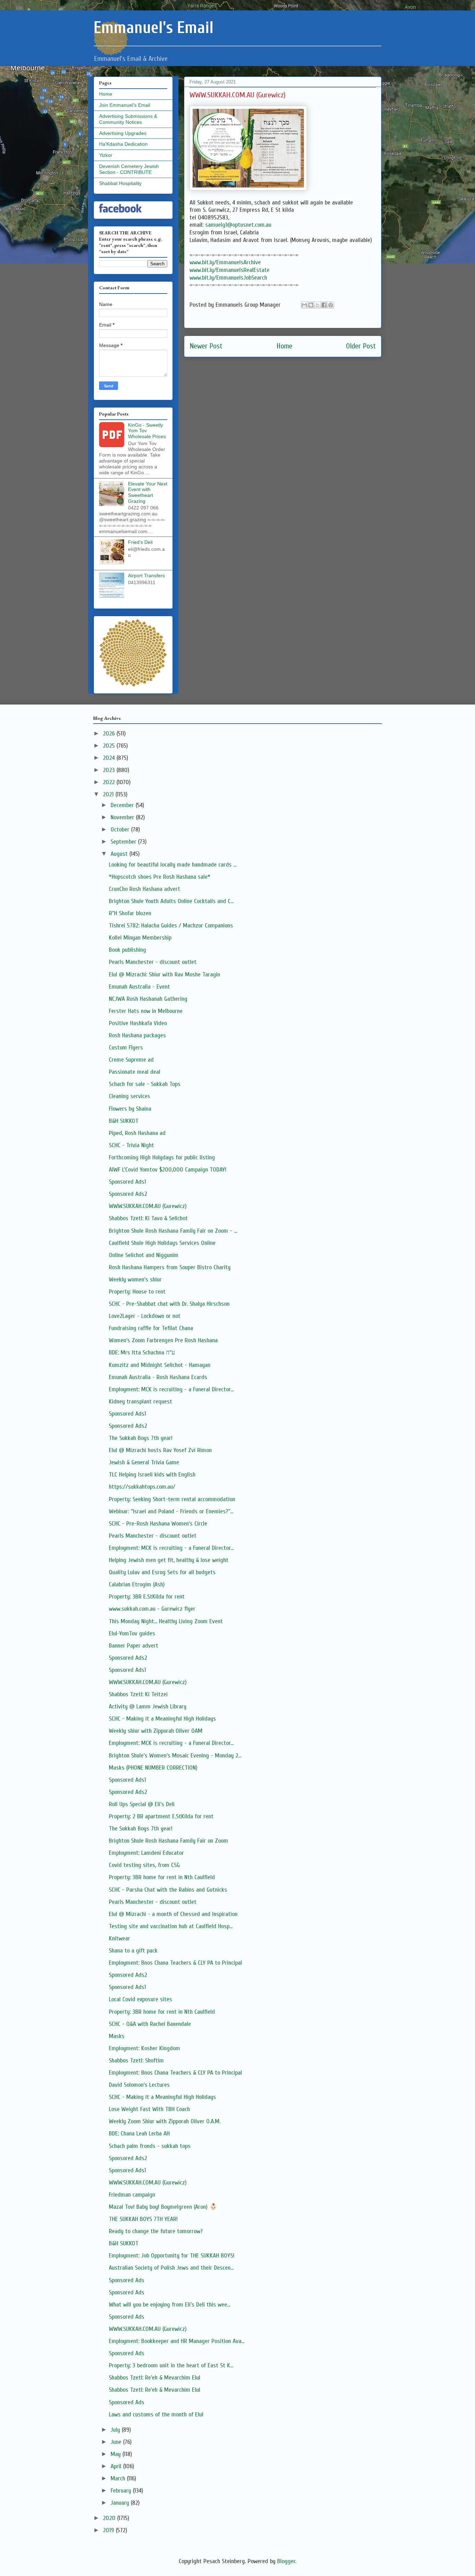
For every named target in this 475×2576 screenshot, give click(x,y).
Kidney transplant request (140, 1402)
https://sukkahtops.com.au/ (142, 1487)
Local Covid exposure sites (140, 1999)
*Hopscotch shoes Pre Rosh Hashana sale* (160, 877)
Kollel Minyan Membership (140, 938)
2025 (110, 746)
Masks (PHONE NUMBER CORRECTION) (153, 1768)
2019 (109, 2530)
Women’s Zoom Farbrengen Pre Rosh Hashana (163, 1340)
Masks (117, 2036)
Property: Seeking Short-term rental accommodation (172, 1499)
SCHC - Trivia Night (131, 1145)
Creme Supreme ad (131, 1060)
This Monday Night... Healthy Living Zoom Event (166, 1621)
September (124, 842)
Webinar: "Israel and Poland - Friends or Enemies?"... (171, 1511)
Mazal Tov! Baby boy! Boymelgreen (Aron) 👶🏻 (163, 2207)
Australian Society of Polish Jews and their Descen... (171, 2268)
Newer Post (206, 346)
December (123, 805)
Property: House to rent (137, 1292)
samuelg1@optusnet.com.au (238, 225)
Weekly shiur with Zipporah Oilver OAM (156, 1731)
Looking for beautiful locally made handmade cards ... (173, 865)
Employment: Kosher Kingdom (144, 2048)
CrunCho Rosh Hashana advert (144, 889)
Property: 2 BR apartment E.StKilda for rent (161, 1816)
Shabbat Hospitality (120, 183)
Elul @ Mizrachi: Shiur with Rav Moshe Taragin (164, 975)
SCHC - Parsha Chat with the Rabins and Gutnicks (168, 1890)
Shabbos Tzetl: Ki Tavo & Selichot (148, 1218)
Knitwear (119, 1938)
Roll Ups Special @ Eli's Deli (142, 1804)
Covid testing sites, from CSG (144, 1865)
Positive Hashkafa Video (138, 1023)
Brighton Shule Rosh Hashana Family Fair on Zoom (168, 1841)
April (117, 2466)
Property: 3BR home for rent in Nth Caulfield (162, 1877)
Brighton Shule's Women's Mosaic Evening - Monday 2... (175, 1756)
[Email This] (304, 305)
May (116, 2454)
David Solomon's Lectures (139, 2085)
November (123, 817)
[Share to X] (317, 305)
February (122, 2491)
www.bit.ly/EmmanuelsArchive (225, 262)
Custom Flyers (126, 1048)
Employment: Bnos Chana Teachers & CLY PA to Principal (175, 1963)
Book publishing (127, 950)
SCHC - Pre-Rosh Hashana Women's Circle (158, 1524)
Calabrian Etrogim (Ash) (137, 1584)
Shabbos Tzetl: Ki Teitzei (138, 1694)
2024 (110, 758)
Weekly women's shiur (135, 1279)
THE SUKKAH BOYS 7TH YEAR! (143, 2219)
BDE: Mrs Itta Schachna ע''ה (142, 1353)
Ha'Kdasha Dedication (123, 144)
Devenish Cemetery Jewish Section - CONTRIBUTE (129, 169)
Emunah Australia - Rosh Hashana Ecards (158, 1377)
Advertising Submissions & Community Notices (128, 119)
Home (284, 346)
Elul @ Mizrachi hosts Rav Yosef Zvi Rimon (160, 1450)
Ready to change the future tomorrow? (156, 2231)
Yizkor (106, 155)
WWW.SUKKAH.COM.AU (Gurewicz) (148, 1206)
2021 (109, 794)
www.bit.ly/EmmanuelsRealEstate (230, 270)
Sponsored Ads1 (127, 1182)
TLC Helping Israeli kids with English (152, 1475)
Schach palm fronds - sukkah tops (150, 2146)
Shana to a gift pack (133, 1951)
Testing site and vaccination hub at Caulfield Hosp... (171, 1926)
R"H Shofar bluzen (130, 913)
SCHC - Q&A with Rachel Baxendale (150, 2024)
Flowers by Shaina (130, 1109)
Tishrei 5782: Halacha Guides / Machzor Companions (171, 925)
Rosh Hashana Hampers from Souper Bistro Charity (170, 1267)
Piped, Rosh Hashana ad (137, 1133)
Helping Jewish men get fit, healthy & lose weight (169, 1560)
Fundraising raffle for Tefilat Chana (151, 1328)
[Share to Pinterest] (331, 305)
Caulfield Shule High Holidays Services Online (162, 1243)
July (116, 2430)
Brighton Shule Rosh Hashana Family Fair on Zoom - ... (173, 1231)
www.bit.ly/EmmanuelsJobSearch (228, 278)
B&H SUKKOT (124, 1121)
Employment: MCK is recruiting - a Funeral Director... (171, 1389)
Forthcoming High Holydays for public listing (162, 1157)
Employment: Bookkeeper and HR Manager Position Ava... (177, 2341)
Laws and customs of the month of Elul (156, 2414)
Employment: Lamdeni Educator (146, 1853)
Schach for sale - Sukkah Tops (145, 1084)
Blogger (286, 2561)
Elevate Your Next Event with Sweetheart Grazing (148, 492)
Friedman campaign (132, 2195)
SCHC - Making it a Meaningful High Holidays (162, 1719)
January (121, 2503)
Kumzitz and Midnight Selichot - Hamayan (160, 1365)
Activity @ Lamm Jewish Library (148, 1706)
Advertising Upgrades (123, 133)
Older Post (361, 346)
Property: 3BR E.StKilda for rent (147, 1597)
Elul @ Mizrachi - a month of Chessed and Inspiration (173, 1914)
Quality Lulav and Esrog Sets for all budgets (162, 1572)
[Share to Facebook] (324, 305)
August (120, 854)
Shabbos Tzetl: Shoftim (136, 2060)
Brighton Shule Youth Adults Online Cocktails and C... (171, 901)
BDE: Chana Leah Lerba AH (139, 2134)
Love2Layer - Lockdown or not (145, 1316)
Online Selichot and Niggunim (144, 1255)
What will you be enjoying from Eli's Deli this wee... (170, 2305)
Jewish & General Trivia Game (144, 1462)
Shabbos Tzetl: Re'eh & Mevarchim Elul (155, 2378)
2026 (110, 734)
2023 (110, 770)
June (117, 2442)
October (121, 830)
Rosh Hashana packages (137, 1035)
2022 (110, 782)
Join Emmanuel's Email (125, 105)
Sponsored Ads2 (128, 1194)
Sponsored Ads (127, 2280)
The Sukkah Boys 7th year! (141, 1438)
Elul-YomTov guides (132, 1633)
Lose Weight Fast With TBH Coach (149, 2109)
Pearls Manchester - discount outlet (153, 962)
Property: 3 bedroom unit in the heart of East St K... (171, 2365)
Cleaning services (130, 1096)
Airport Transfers (146, 575)
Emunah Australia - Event (139, 987)
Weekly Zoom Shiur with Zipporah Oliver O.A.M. (165, 2121)
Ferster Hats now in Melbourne (146, 1011)
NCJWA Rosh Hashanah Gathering (148, 999)
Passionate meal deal (135, 1072)
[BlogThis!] (311, 305)
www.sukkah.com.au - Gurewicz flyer (152, 1609)
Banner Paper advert (134, 1646)
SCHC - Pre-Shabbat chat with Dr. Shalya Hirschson (169, 1304)
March (119, 2478)
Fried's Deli (140, 542)
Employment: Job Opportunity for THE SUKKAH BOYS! (172, 2256)
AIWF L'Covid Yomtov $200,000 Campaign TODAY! (168, 1170)
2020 (110, 2518)
